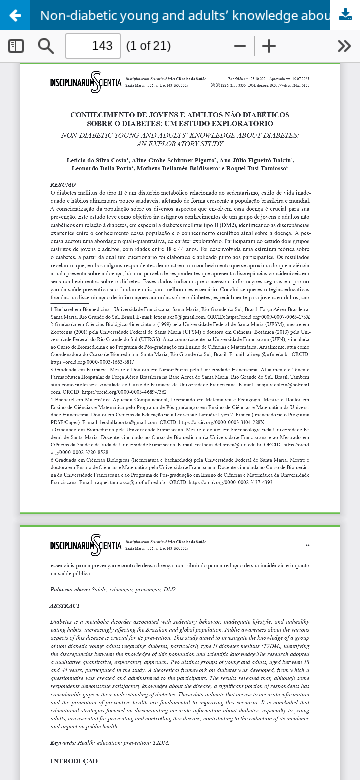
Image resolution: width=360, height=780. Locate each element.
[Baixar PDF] (345, 15)
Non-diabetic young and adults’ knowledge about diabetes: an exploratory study (200, 15)
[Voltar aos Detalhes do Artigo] (15, 15)
